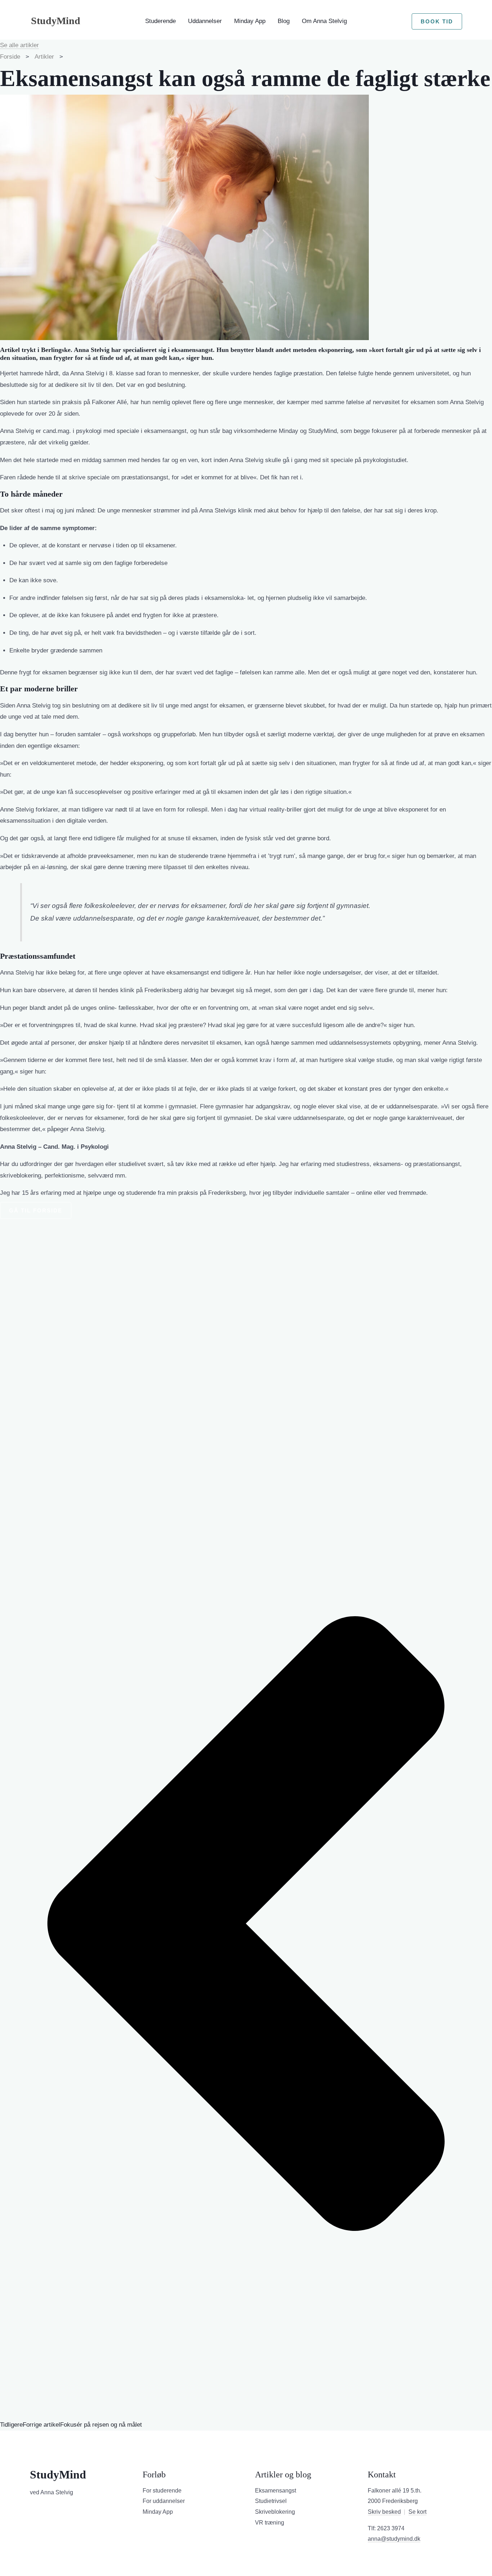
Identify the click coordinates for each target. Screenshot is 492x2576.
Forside (11, 57)
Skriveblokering (275, 2512)
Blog (284, 21)
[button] (437, 21)
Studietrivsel (271, 2501)
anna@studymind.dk (394, 2539)
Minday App (250, 21)
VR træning (270, 2523)
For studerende (162, 2491)
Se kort (417, 2512)
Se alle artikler (19, 45)
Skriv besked (384, 2512)
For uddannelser (164, 2501)
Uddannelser (205, 21)
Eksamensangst (276, 2491)
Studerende (160, 21)
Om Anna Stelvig (324, 21)
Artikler (44, 57)
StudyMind (56, 21)
